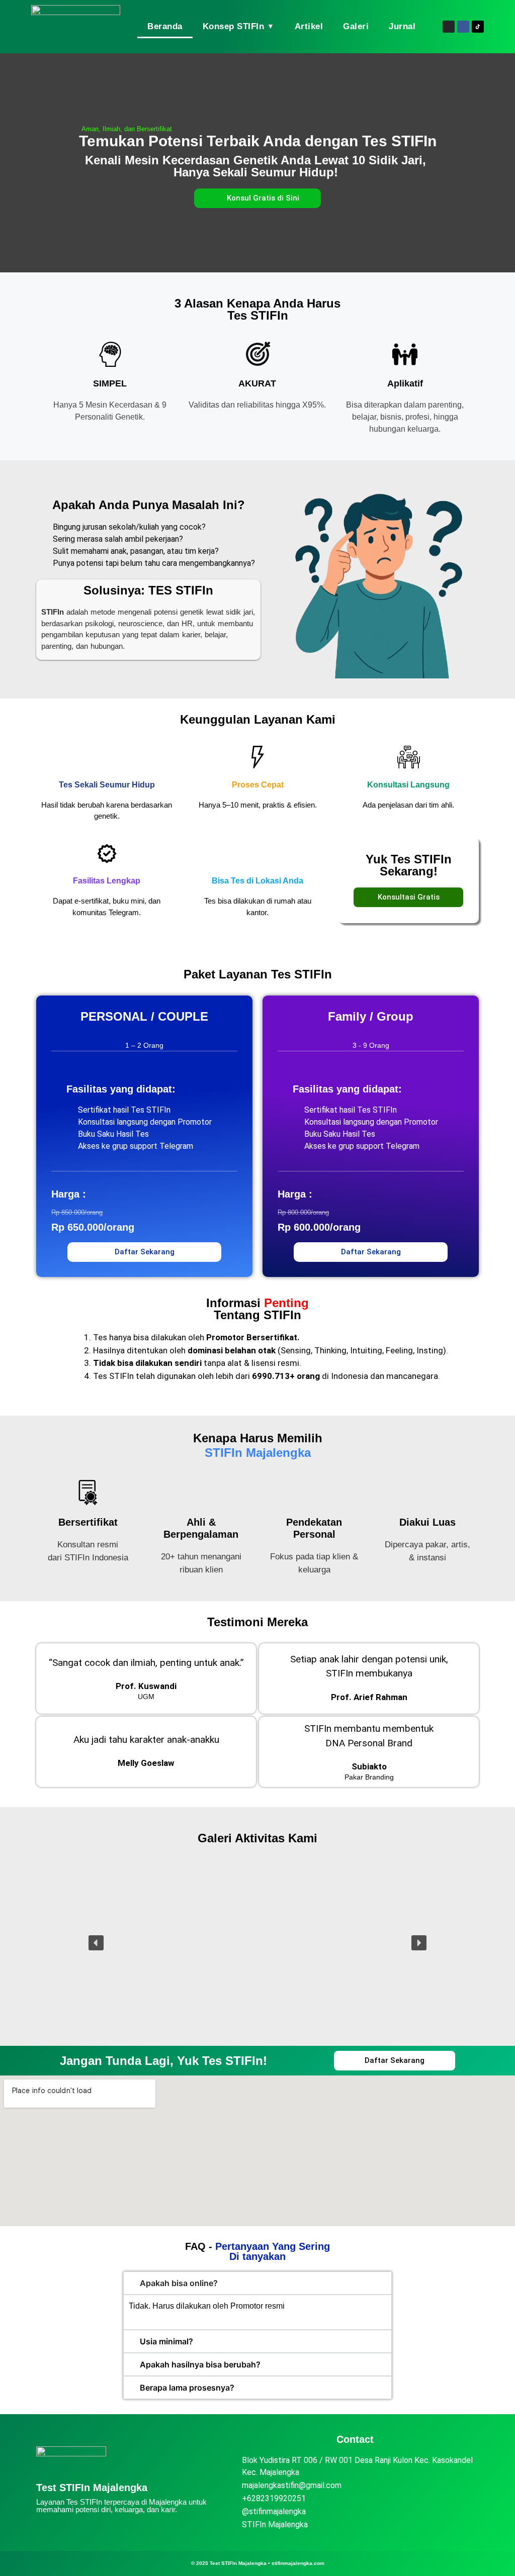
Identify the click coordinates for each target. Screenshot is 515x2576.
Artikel (309, 26)
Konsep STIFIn (239, 26)
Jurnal (402, 26)
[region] (257, 1943)
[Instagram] (449, 27)
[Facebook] (463, 27)
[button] (96, 1943)
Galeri (356, 26)
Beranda (165, 26)
